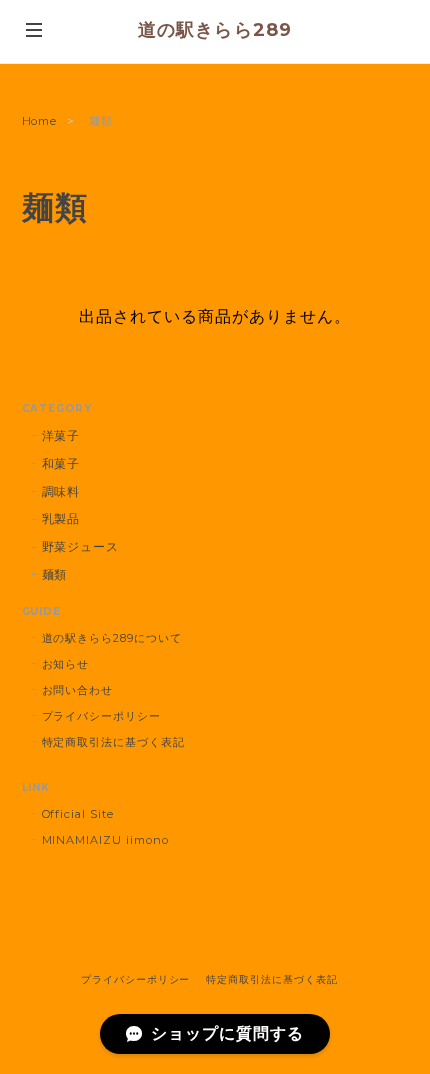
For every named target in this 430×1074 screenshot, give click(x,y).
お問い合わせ (78, 690)
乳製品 (61, 518)
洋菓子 (61, 435)
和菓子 (61, 463)
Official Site (78, 814)
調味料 (61, 491)
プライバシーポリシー (102, 716)
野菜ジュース (81, 546)
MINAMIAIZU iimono (105, 840)
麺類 (55, 574)
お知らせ (66, 664)
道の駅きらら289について (112, 638)
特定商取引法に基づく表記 (114, 742)
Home (40, 121)
